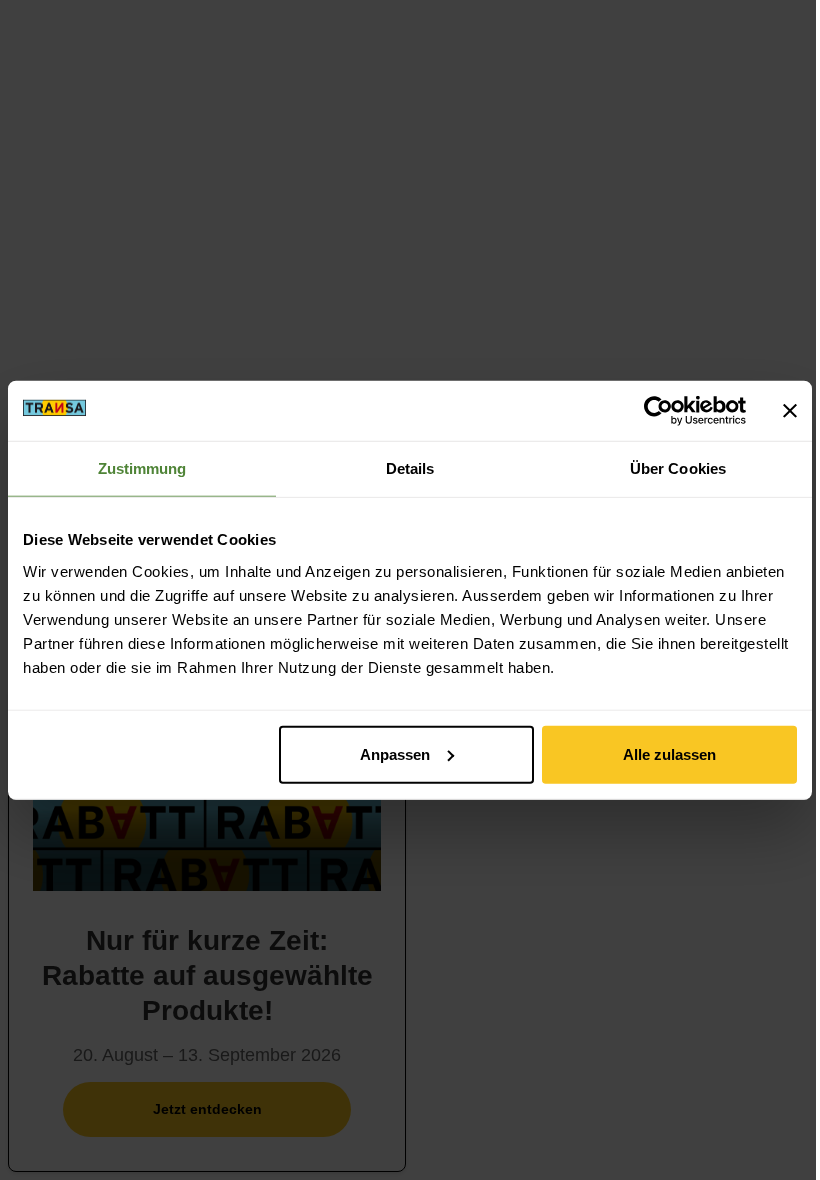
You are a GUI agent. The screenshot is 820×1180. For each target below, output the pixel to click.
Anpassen (395, 753)
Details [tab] (410, 468)
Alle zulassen (669, 753)
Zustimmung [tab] (142, 468)
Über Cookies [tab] (678, 468)
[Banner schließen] (790, 411)
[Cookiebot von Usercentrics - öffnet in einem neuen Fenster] (658, 411)
